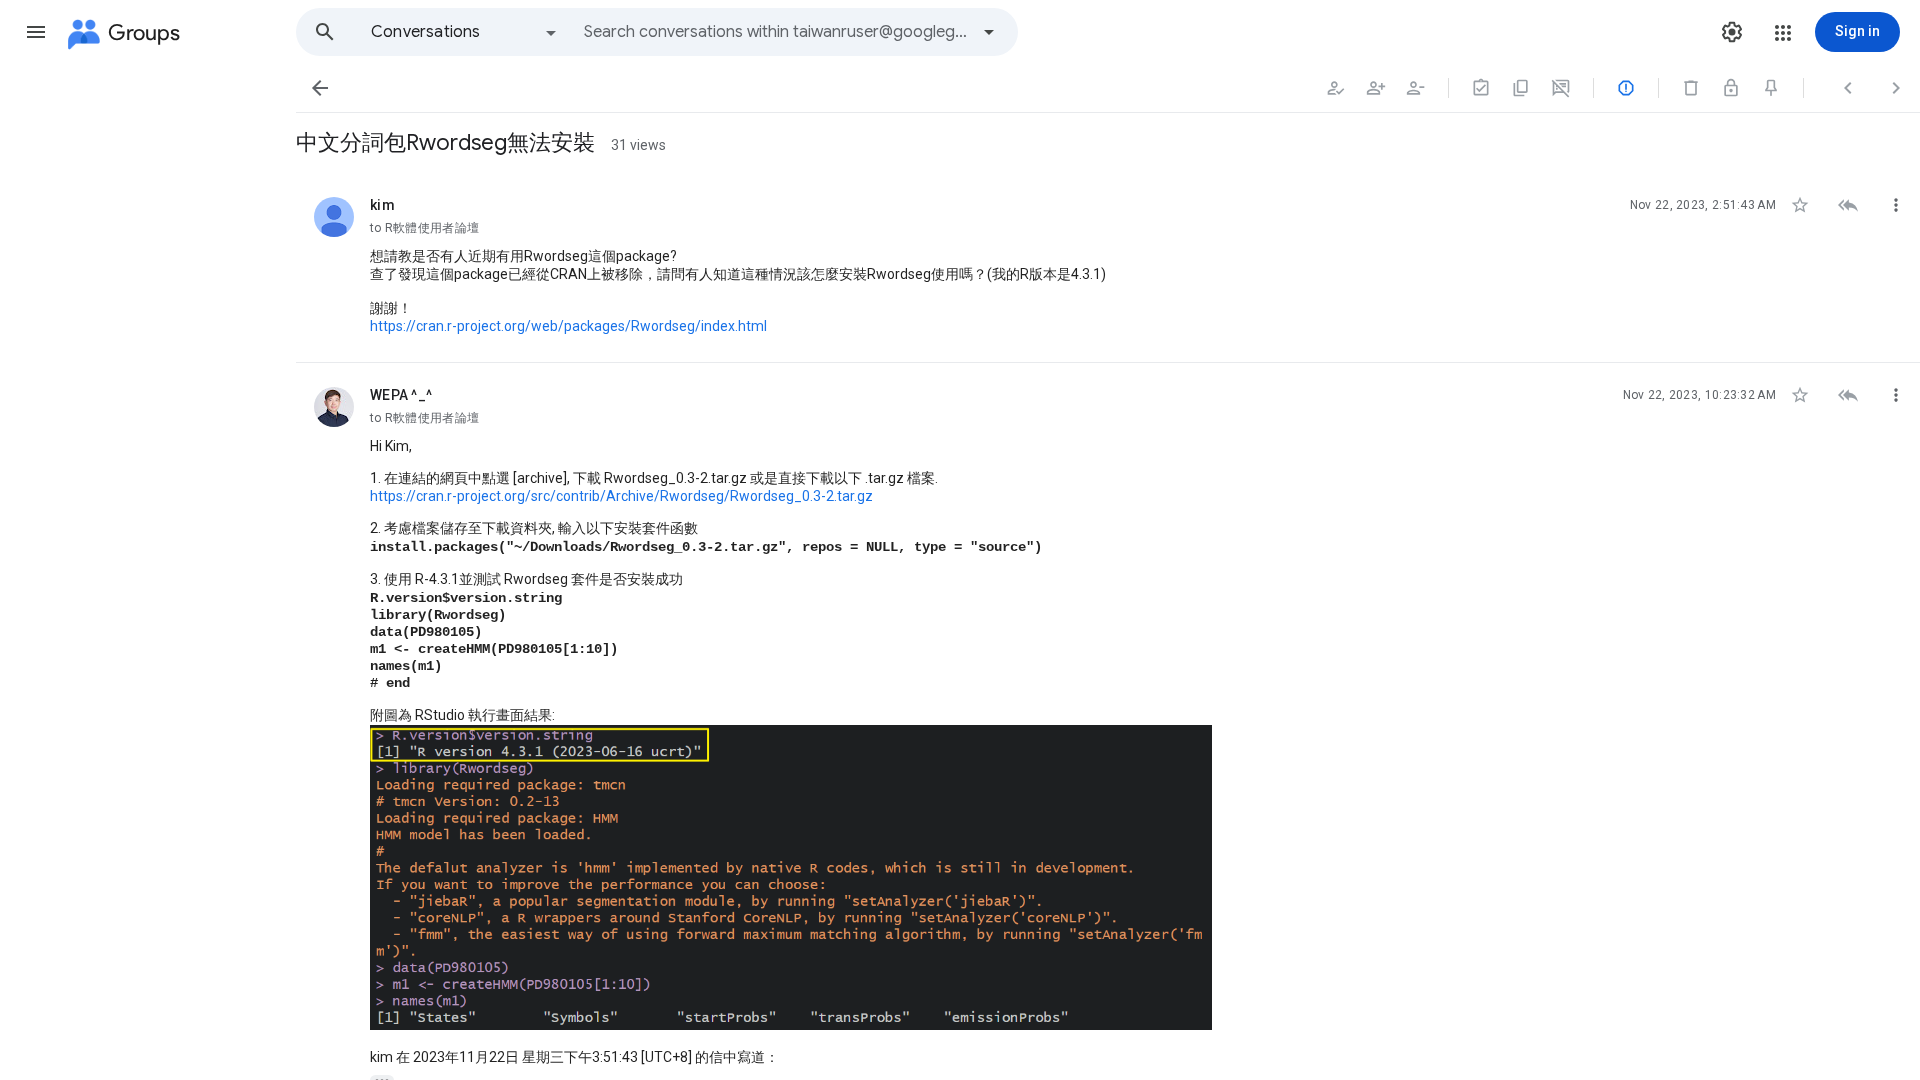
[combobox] (776, 32)
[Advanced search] (989, 32)
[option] (465, 32)
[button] (36, 32)
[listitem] (1108, 268)
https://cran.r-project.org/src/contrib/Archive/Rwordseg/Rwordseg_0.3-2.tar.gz (621, 496)
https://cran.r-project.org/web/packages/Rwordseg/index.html (568, 326)
